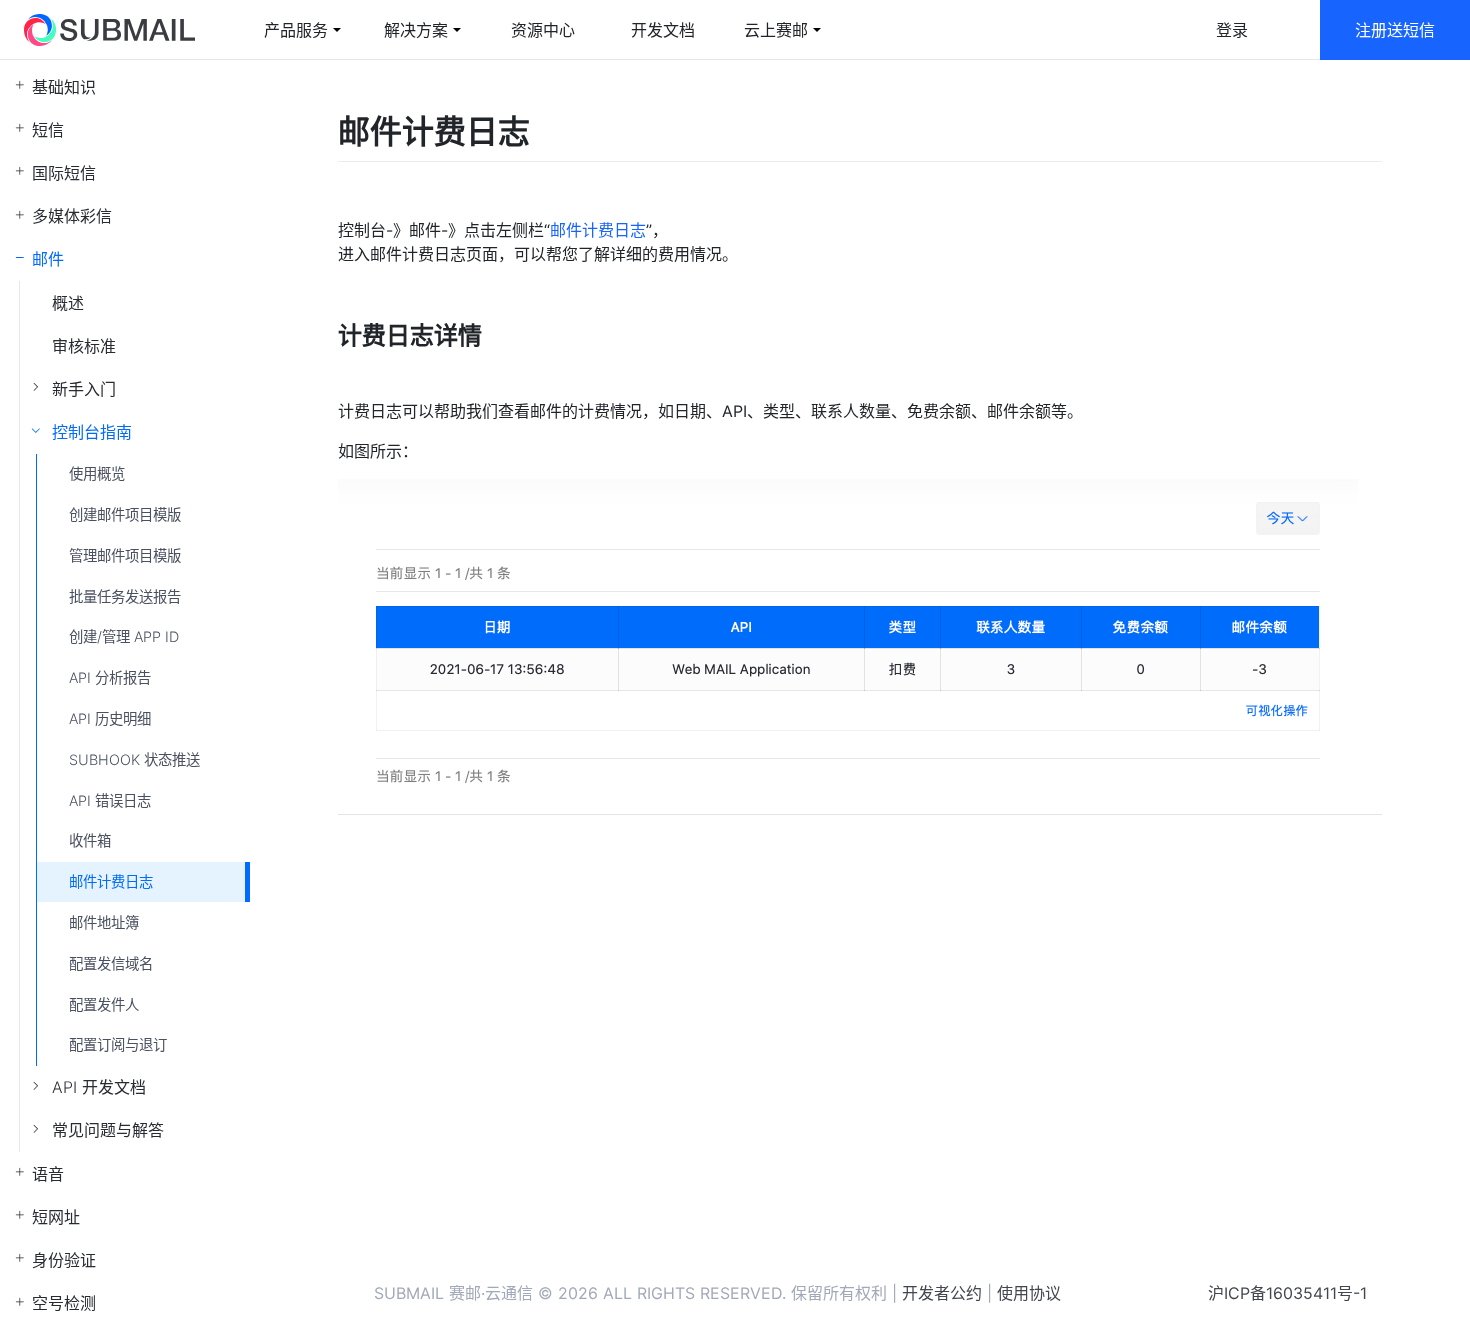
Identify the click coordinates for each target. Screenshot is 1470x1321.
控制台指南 (92, 432)
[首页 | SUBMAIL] (109, 30)
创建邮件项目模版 (125, 514)
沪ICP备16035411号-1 (1287, 1293)
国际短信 (64, 173)
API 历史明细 (110, 718)
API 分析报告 (110, 677)
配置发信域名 (111, 963)
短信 (48, 130)
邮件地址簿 (104, 922)
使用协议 (1029, 1293)
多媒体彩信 (72, 216)
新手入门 (84, 389)
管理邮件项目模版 (125, 555)
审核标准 (84, 346)
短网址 (56, 1217)
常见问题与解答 (108, 1130)
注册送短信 (1395, 30)
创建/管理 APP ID (124, 636)
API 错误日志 (110, 800)
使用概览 (97, 473)
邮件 (48, 259)
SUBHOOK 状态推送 (134, 759)
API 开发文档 (99, 1087)
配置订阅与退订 (118, 1044)
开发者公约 (942, 1293)
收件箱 (90, 840)
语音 (48, 1174)
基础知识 (64, 87)
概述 (68, 303)
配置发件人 (104, 1004)
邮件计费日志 (111, 881)
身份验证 (64, 1260)
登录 (1232, 30)
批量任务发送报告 (125, 596)
